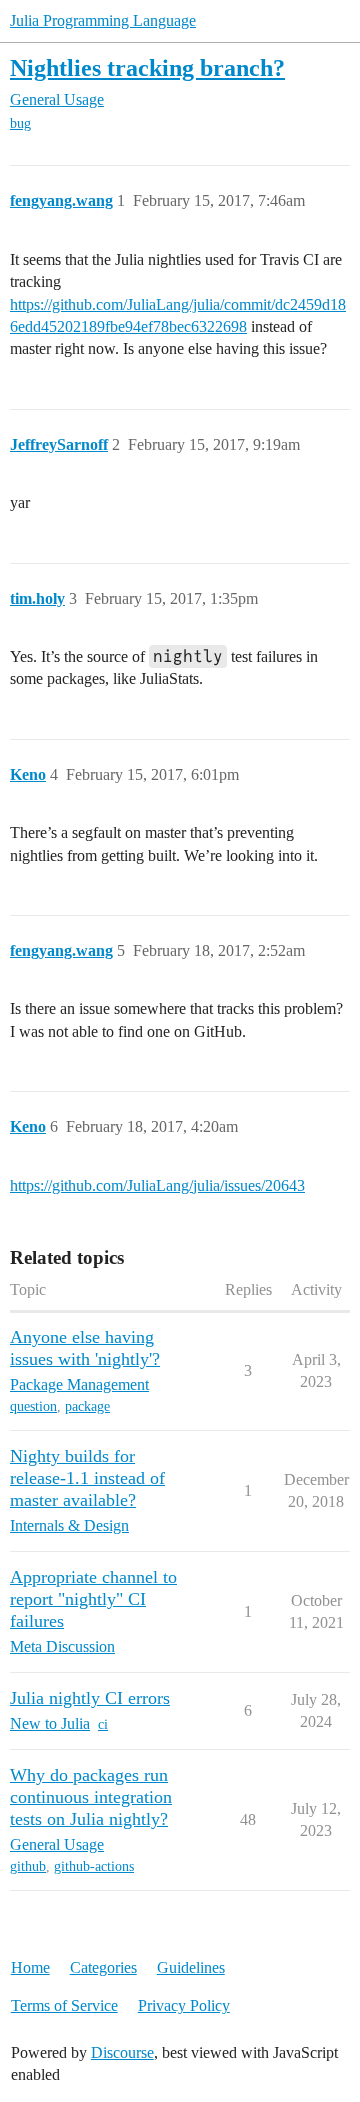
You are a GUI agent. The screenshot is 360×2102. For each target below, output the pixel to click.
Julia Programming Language (103, 20)
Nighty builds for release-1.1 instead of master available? (87, 1478)
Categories (103, 1967)
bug (20, 123)
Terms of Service (64, 2005)
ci (103, 1724)
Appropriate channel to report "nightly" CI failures (93, 1599)
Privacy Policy (184, 2005)
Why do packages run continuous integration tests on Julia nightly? (91, 1797)
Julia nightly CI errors (90, 1698)
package (87, 1406)
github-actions (94, 1866)
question (33, 1406)
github (28, 1866)
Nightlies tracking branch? (147, 67)
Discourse (122, 2052)
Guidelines (191, 1967)
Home (30, 1967)
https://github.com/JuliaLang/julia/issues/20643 (157, 1185)
